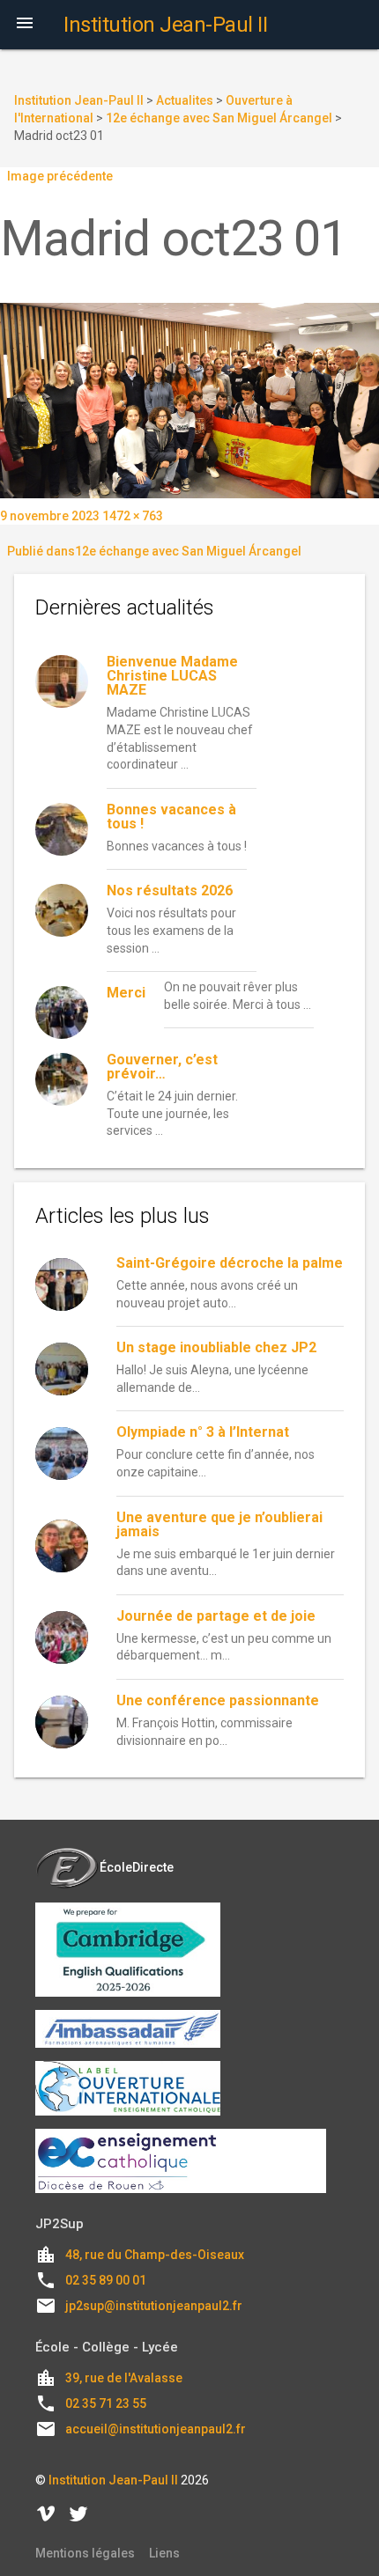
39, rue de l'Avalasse (124, 2378)
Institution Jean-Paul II (113, 2480)
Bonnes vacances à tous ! (171, 817)
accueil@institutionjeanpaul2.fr (156, 2429)
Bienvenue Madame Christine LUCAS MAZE (172, 676)
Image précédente (60, 176)
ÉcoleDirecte (137, 1867)
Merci (126, 993)
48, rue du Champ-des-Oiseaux (155, 2255)
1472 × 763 (133, 516)
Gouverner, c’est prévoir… (162, 1067)
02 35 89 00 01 (106, 2280)
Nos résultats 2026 (170, 891)
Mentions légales (85, 2553)
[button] (25, 25)
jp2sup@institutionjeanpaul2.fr (154, 2306)
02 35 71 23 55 (106, 2403)
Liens (164, 2553)
